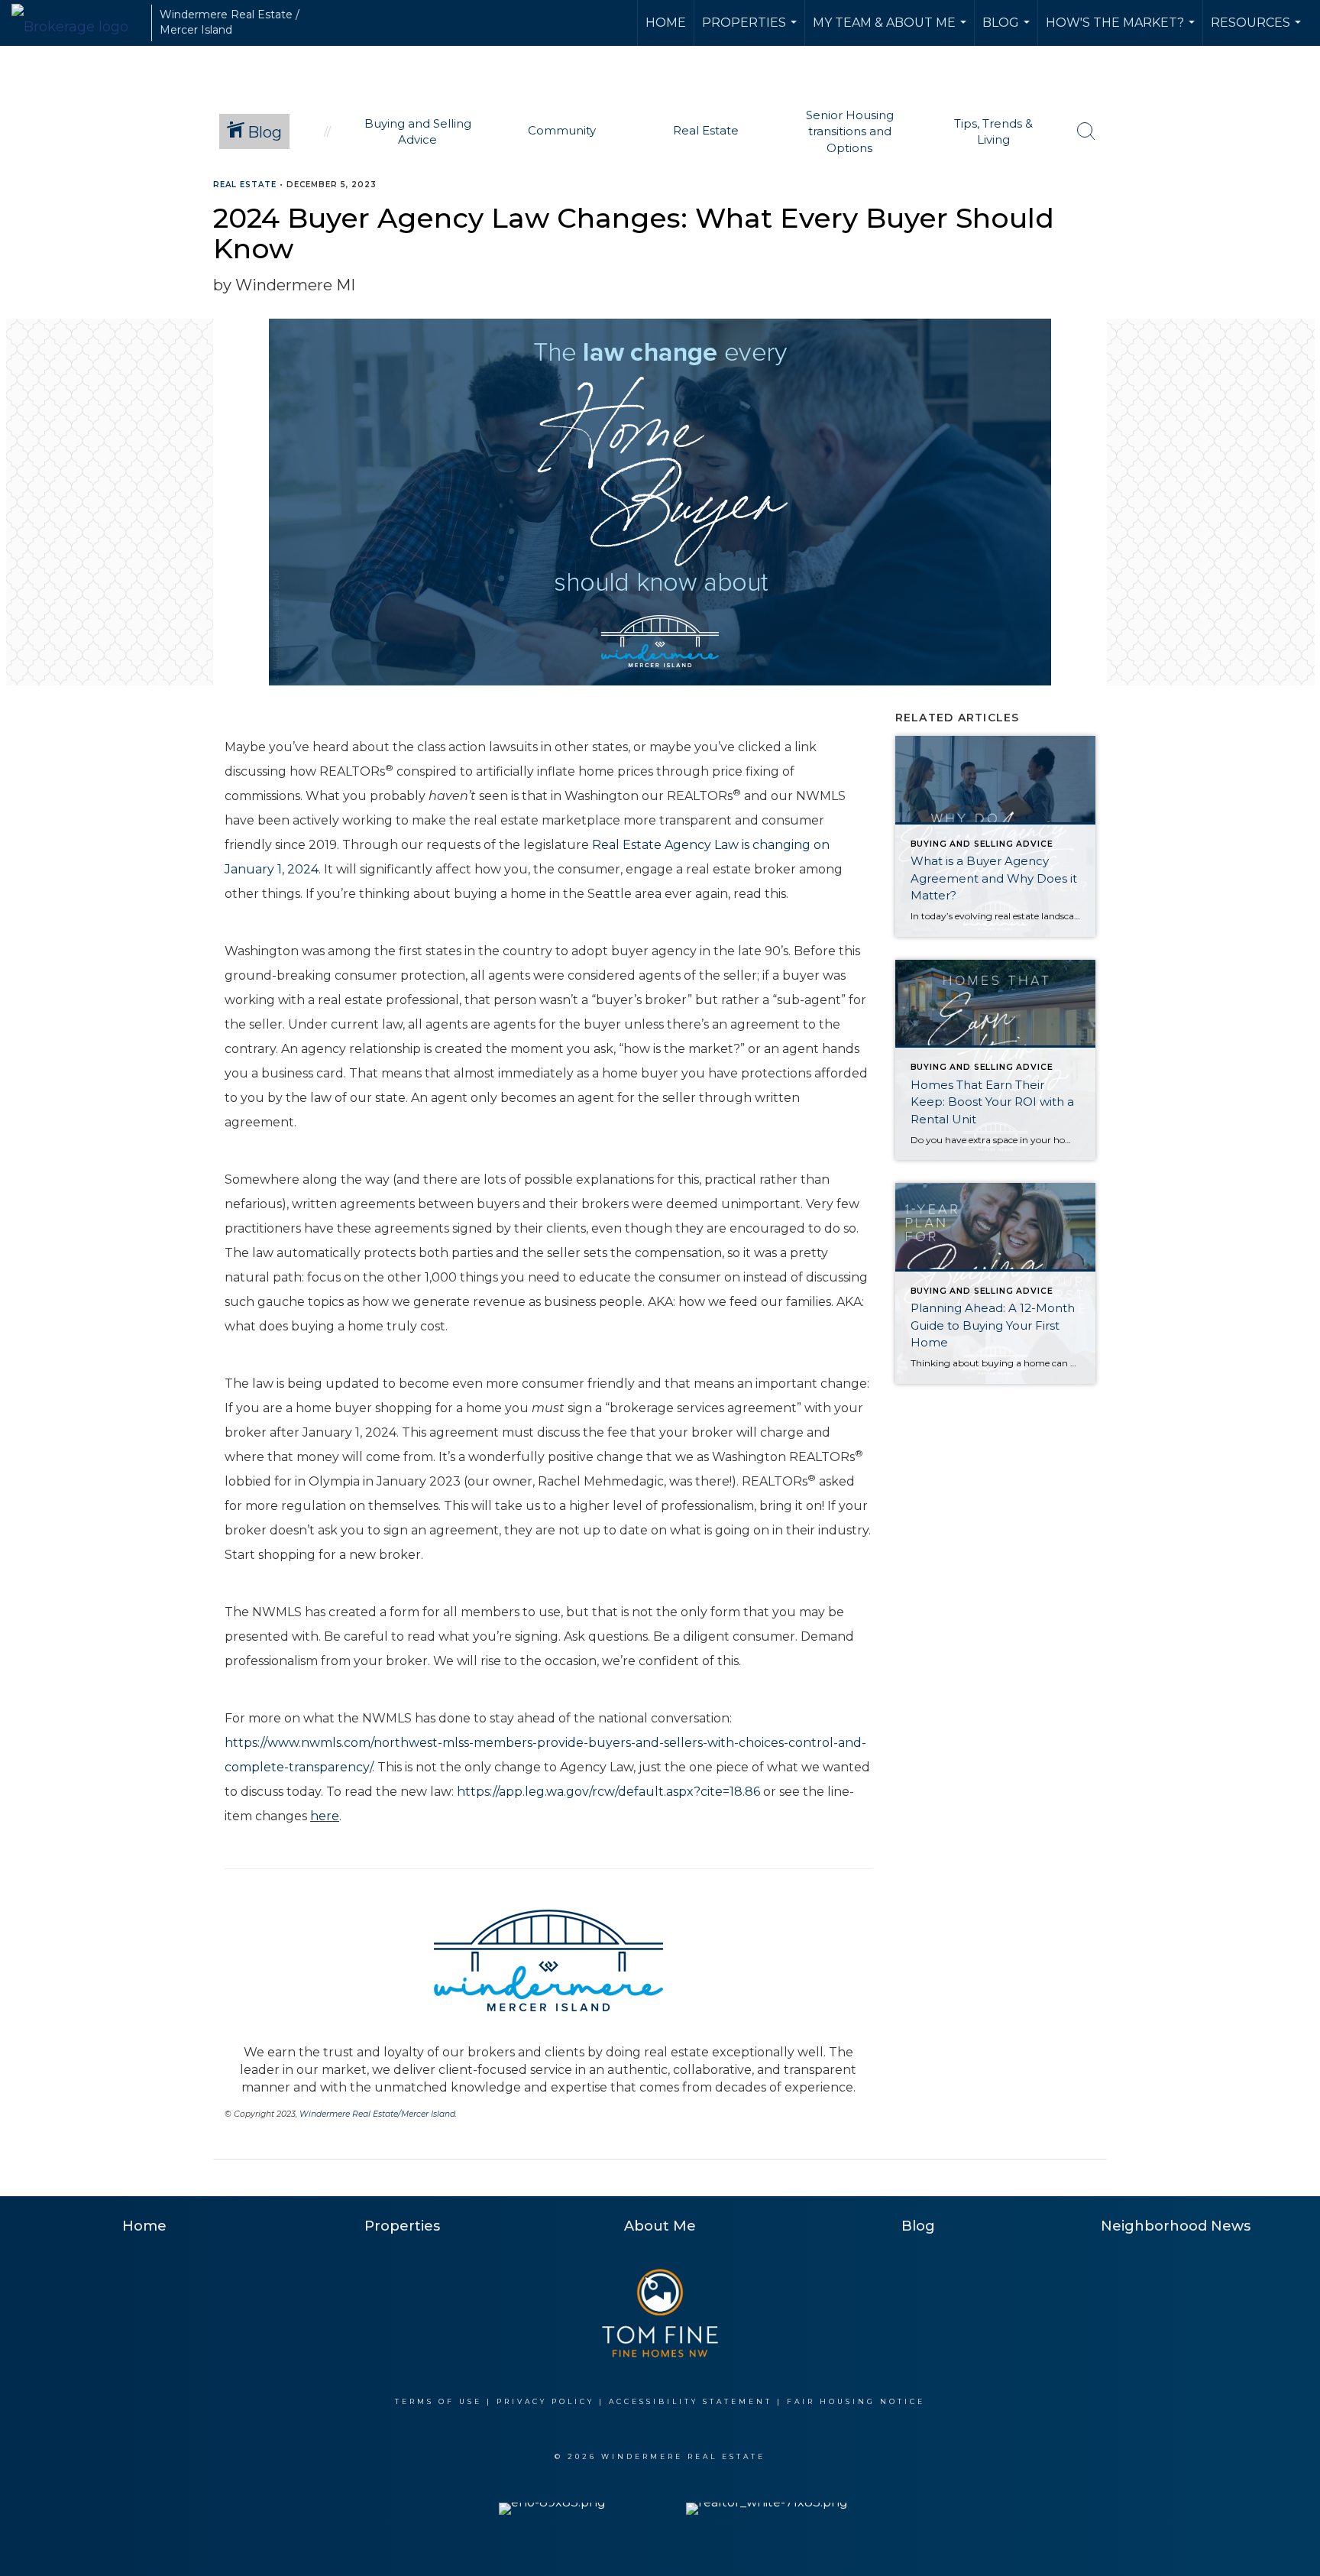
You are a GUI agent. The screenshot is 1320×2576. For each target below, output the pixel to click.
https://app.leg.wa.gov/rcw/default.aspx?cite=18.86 (608, 1792)
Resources (1258, 31)
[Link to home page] (78, 23)
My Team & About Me (891, 31)
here (325, 1816)
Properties (751, 31)
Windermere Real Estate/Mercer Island (377, 2114)
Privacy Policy (545, 2401)
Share (1296, 214)
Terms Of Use (438, 2401)
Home (666, 23)
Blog (1008, 31)
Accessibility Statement (691, 2401)
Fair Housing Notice (856, 2401)
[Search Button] (1086, 131)
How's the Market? (1122, 31)
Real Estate (245, 185)
